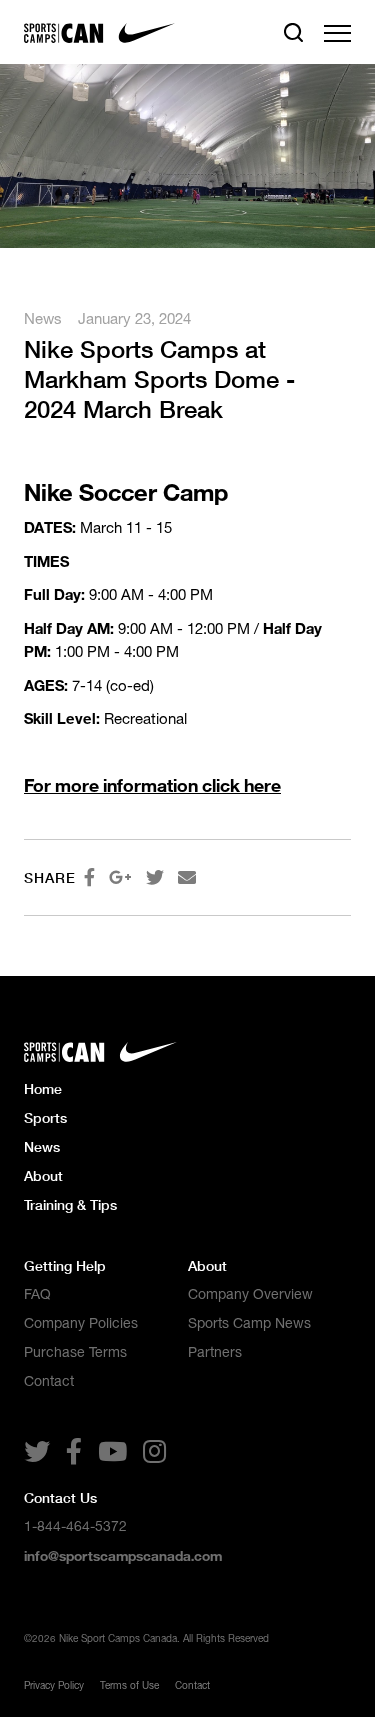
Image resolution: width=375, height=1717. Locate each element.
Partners (215, 1352)
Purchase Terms (75, 1352)
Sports (45, 1117)
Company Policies (81, 1323)
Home (43, 1088)
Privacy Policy (54, 1685)
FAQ (37, 1294)
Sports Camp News (249, 1323)
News (43, 318)
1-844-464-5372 (75, 1526)
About (43, 1175)
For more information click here (152, 785)
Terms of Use (129, 1685)
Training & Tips (70, 1204)
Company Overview (250, 1294)
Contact (49, 1381)
